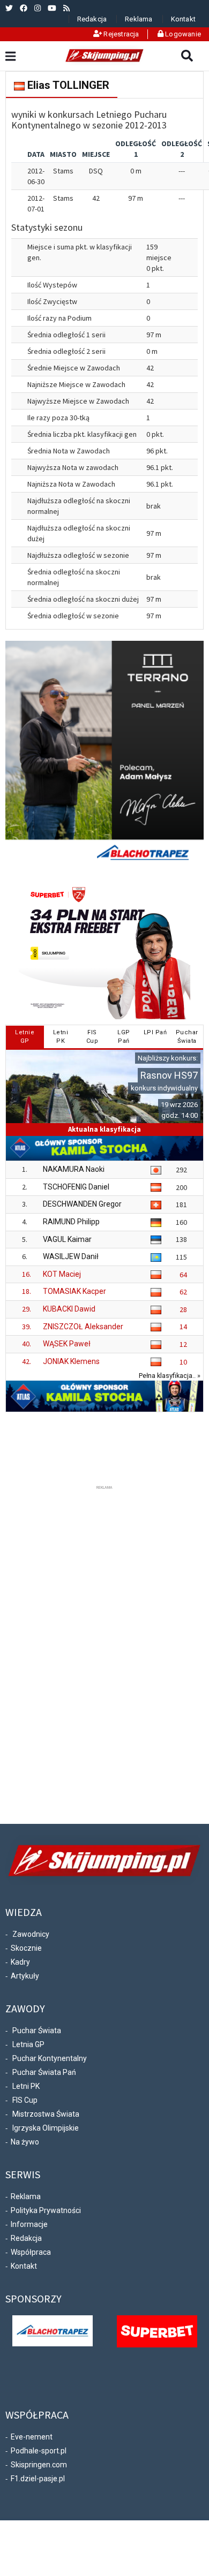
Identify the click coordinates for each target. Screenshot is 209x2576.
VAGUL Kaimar (67, 1239)
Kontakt (183, 19)
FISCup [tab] (92, 1037)
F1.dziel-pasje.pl (38, 2479)
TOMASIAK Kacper (74, 1291)
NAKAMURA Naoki (74, 1169)
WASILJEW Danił (71, 1256)
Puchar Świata (37, 2031)
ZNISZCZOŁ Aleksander (83, 1327)
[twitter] (9, 8)
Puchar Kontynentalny (50, 2058)
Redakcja (92, 19)
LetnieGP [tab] (25, 1037)
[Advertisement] (104, 1653)
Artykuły (25, 1976)
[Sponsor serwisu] (157, 2331)
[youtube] (52, 8)
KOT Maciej (62, 1274)
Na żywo (25, 2142)
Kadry (20, 1962)
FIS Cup (25, 2100)
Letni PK (26, 2086)
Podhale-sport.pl (39, 2451)
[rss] (66, 8)
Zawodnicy (31, 1934)
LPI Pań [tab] (155, 1032)
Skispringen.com (39, 2465)
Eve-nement (32, 2437)
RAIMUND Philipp (71, 1222)
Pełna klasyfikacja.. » (170, 1376)
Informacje (29, 2224)
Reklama (139, 19)
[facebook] (24, 8)
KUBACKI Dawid (69, 1309)
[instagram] (38, 8)
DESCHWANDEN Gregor (82, 1204)
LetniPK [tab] (61, 1037)
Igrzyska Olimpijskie (46, 2128)
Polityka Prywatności (46, 2210)
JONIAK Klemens (71, 1361)
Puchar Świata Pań (44, 2072)
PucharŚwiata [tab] (187, 1037)
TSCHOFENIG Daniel (76, 1187)
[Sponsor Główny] (53, 2330)
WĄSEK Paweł (67, 1344)
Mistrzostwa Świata (46, 2114)
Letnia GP (28, 2044)
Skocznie (26, 1948)
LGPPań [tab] (124, 1037)
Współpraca (31, 2252)
